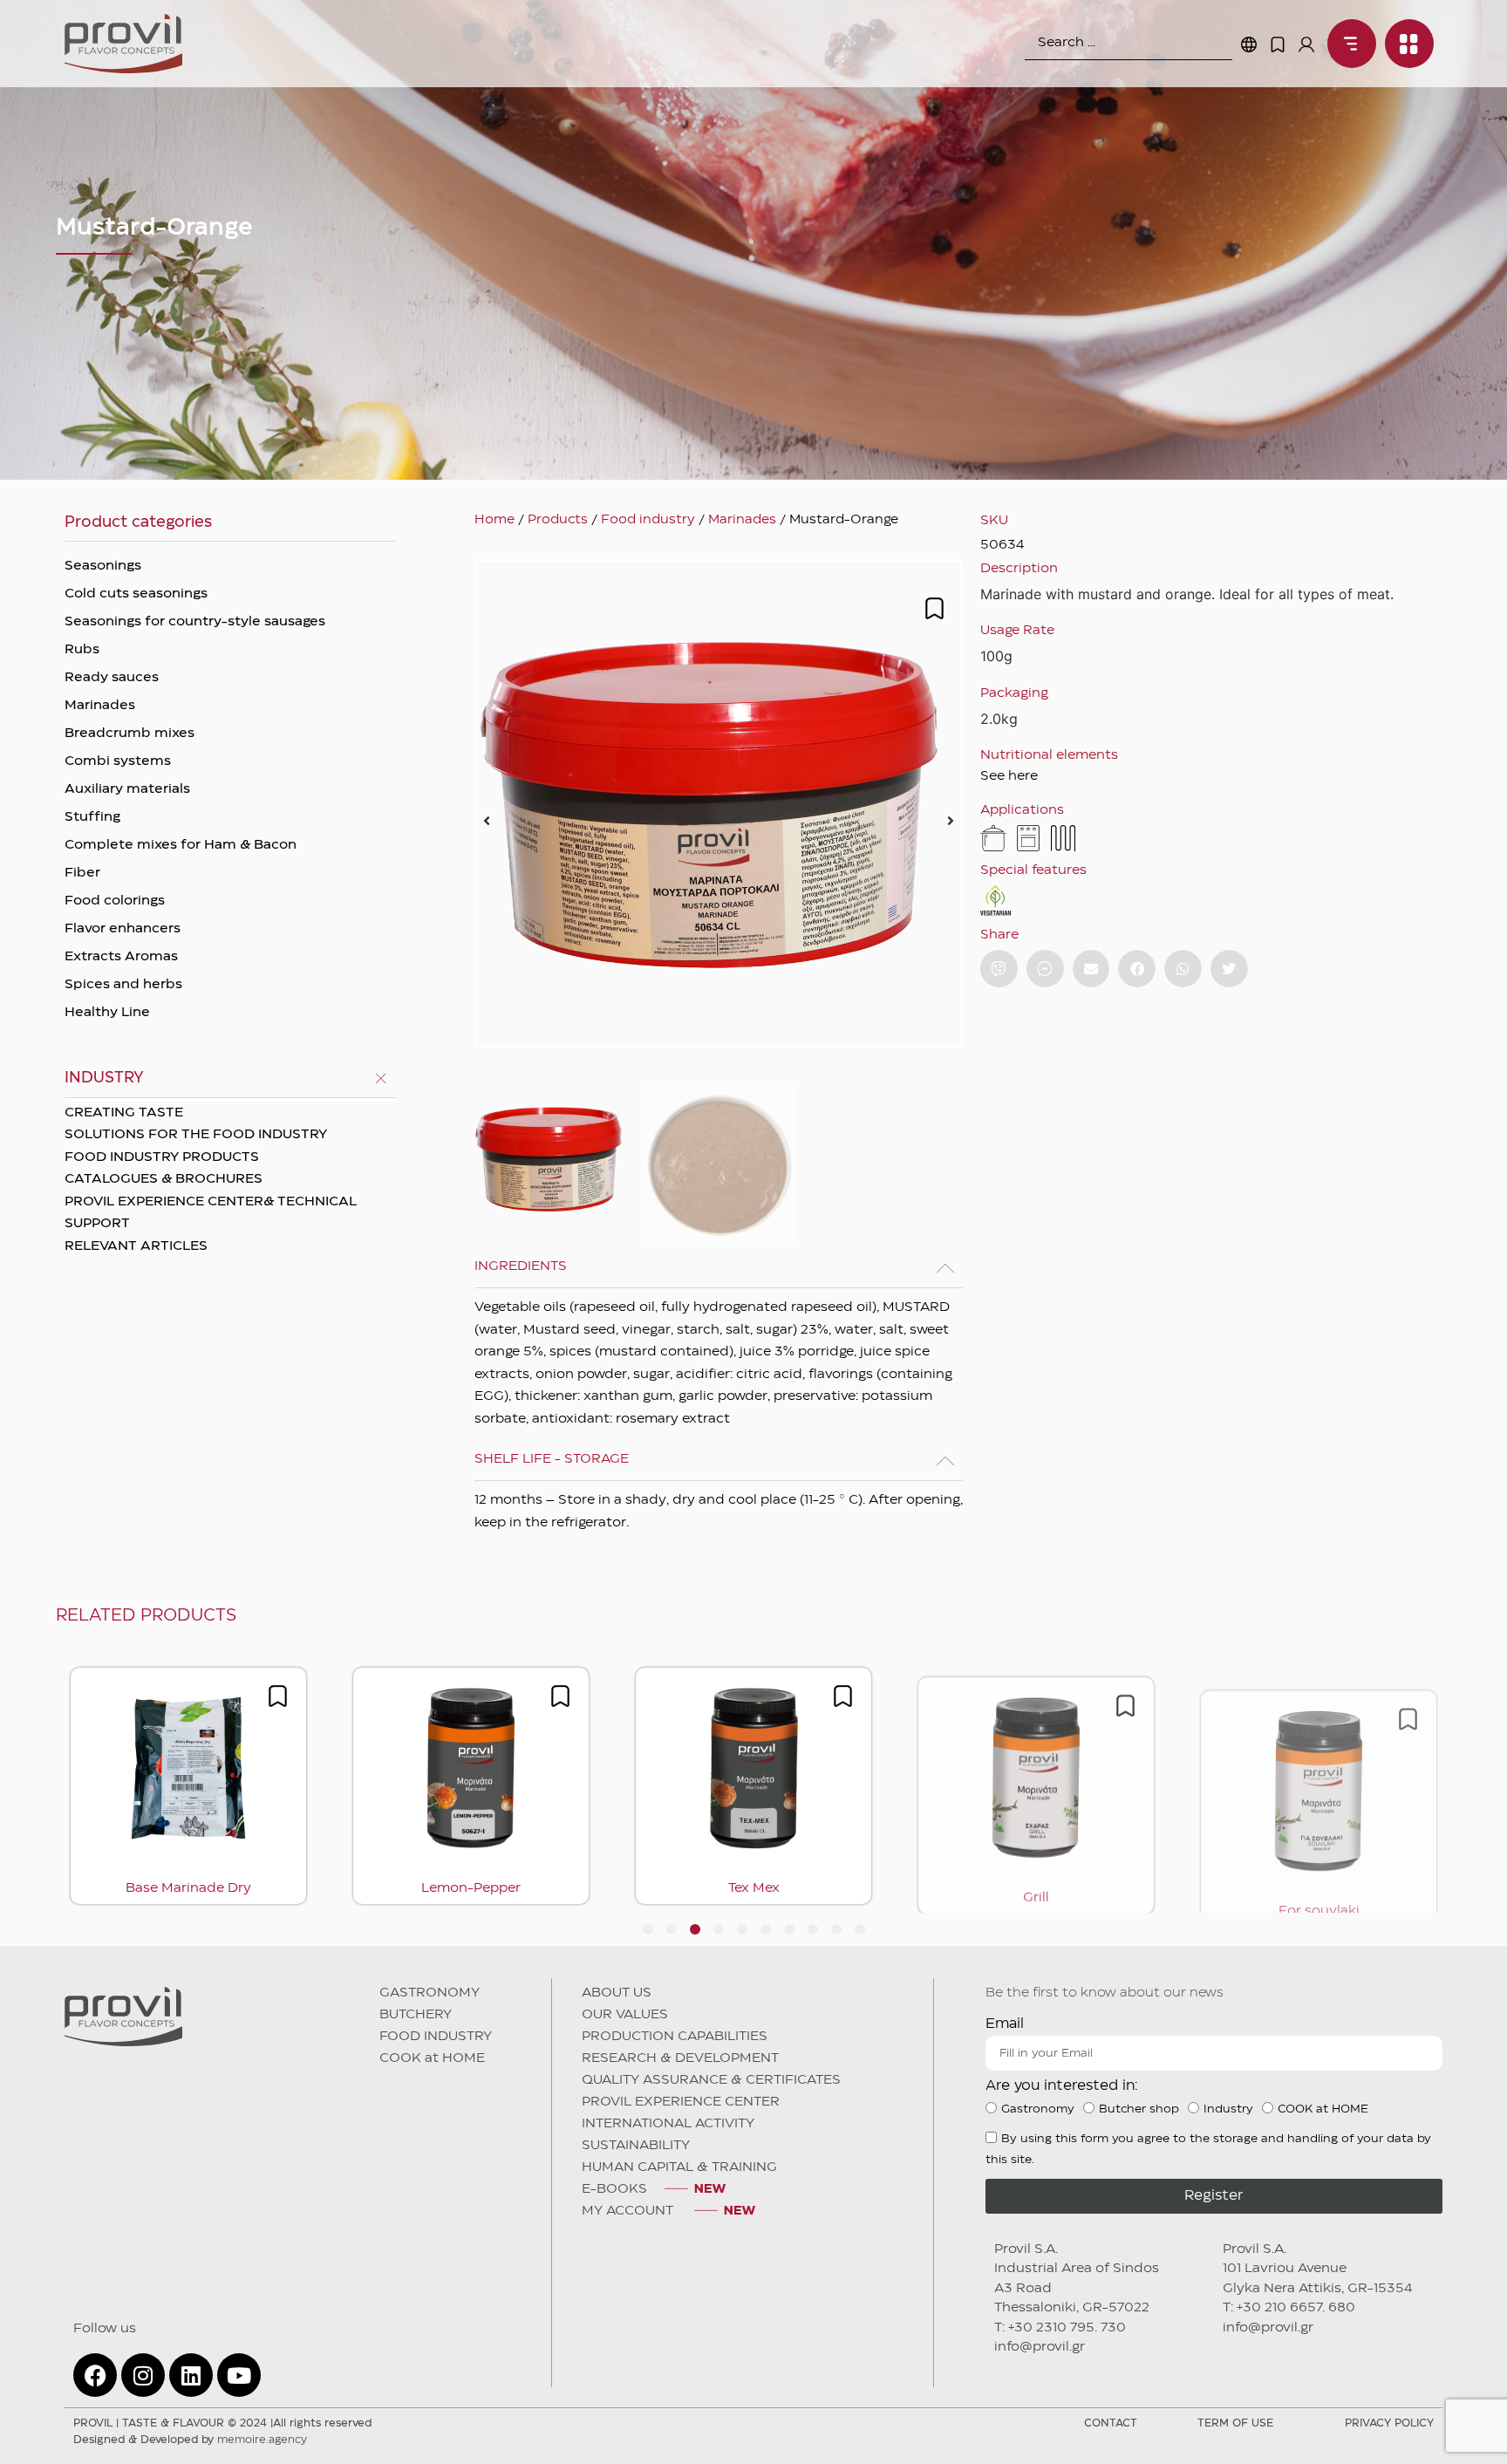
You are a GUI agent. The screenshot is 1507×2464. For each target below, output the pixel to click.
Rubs (82, 650)
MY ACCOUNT (629, 2211)
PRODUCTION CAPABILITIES (675, 2037)
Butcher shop (1139, 2109)
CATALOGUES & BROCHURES (164, 1179)
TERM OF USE (1235, 2423)
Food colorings (115, 901)
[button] (487, 821)
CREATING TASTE (124, 1113)
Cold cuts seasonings (136, 594)
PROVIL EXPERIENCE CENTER (681, 2102)
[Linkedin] (191, 2375)
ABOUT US (617, 1993)
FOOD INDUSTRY (436, 2037)
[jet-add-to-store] (934, 608)
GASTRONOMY (430, 1993)
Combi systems (118, 761)
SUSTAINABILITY (636, 2146)
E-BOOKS (614, 2189)
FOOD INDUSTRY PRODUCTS (162, 1157)
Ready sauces (112, 678)
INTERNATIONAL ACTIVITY (668, 2124)
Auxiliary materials (127, 789)
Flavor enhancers (123, 929)
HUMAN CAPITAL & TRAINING (679, 2167)
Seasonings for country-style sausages (195, 622)
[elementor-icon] (1278, 44)
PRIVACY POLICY (1389, 2423)
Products (558, 520)
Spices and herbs (123, 985)
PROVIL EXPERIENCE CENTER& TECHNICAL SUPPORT (211, 1213)
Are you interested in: (1062, 2086)
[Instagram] (143, 2375)
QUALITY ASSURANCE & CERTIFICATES (711, 2080)
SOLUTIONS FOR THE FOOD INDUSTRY (196, 1135)
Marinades (100, 706)
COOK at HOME (432, 2058)
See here (1009, 776)
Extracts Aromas (121, 957)
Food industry (648, 520)
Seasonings (103, 566)
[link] (1347, 44)
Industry (1228, 2109)
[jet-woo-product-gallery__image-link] (719, 803)
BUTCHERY (416, 2015)
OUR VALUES (625, 2015)
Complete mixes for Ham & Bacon (181, 845)
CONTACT (1111, 2423)
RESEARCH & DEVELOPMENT (680, 2058)
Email (1005, 2024)
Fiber (82, 873)
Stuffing (92, 817)
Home (494, 520)
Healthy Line (107, 1013)
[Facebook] (95, 2375)
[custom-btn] (999, 969)
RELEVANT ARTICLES (136, 1246)
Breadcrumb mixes (130, 734)
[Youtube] (239, 2375)
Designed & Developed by (190, 2440)
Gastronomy (1038, 2109)
